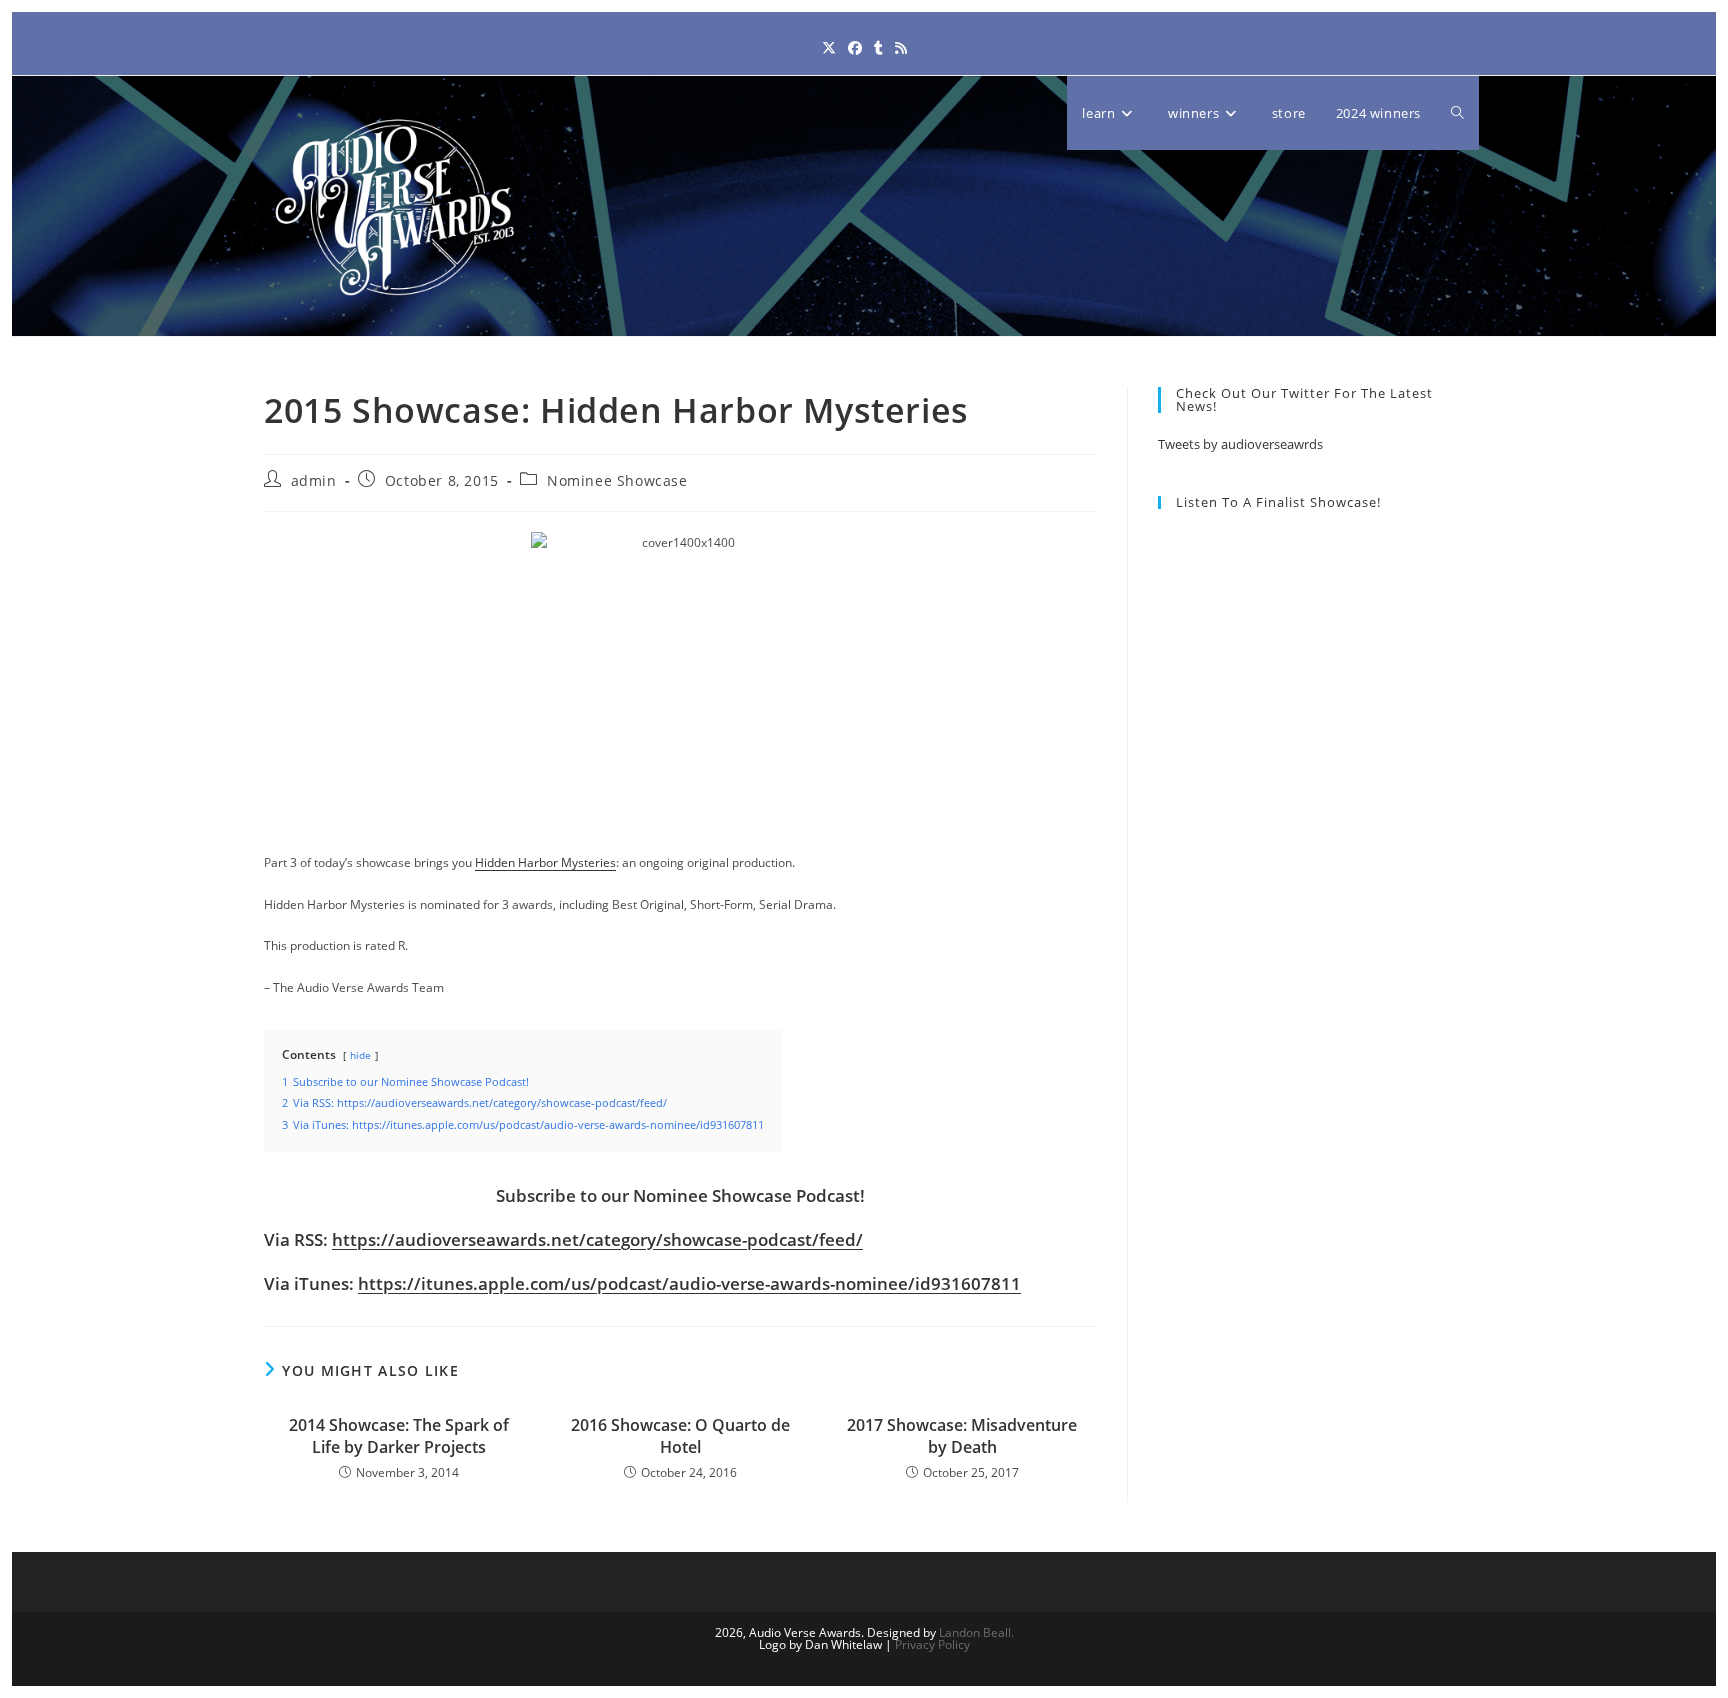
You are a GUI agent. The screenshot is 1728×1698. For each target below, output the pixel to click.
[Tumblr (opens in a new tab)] (878, 47)
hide (360, 1055)
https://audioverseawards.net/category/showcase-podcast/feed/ (597, 1239)
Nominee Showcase (617, 480)
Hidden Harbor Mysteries (545, 862)
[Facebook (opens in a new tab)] (855, 47)
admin (314, 480)
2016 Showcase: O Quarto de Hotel (680, 1436)
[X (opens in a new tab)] (829, 47)
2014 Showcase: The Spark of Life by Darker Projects (399, 1436)
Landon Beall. (976, 1632)
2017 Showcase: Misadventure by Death (962, 1436)
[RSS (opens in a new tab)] (901, 47)
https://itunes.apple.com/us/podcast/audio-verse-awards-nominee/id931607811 (689, 1283)
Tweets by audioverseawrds (1240, 444)
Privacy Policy (932, 1644)
